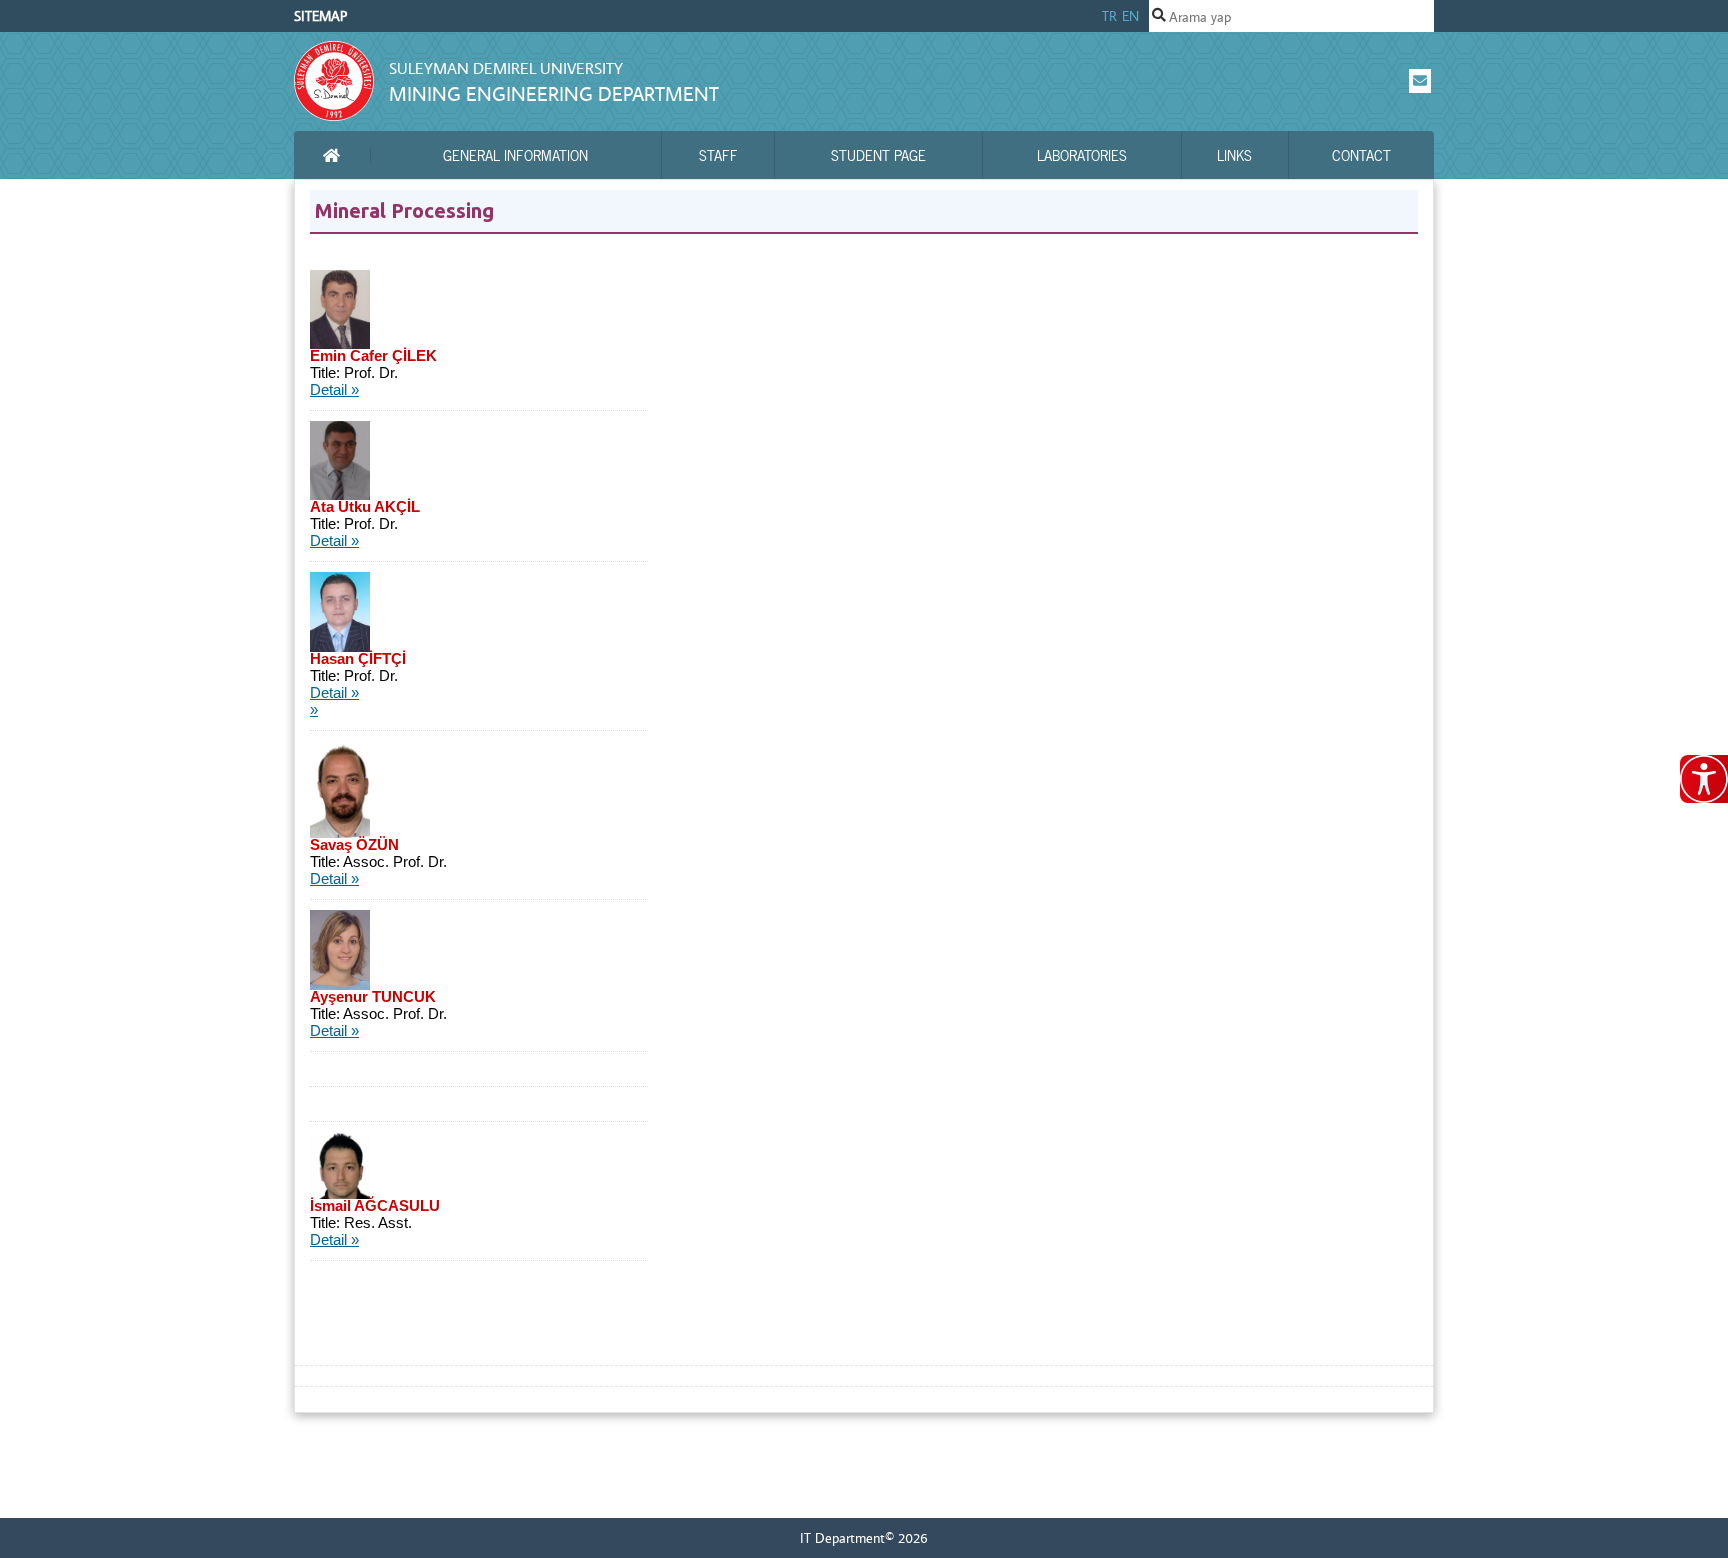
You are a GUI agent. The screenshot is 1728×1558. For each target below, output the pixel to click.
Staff (718, 155)
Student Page (878, 155)
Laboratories (1082, 155)
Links (1234, 155)
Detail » (334, 389)
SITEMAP (320, 16)
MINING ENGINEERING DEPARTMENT (554, 93)
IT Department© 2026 (864, 1538)
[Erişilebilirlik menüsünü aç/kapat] (1704, 779)
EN (1130, 16)
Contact (1361, 155)
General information (515, 155)
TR (1109, 16)
